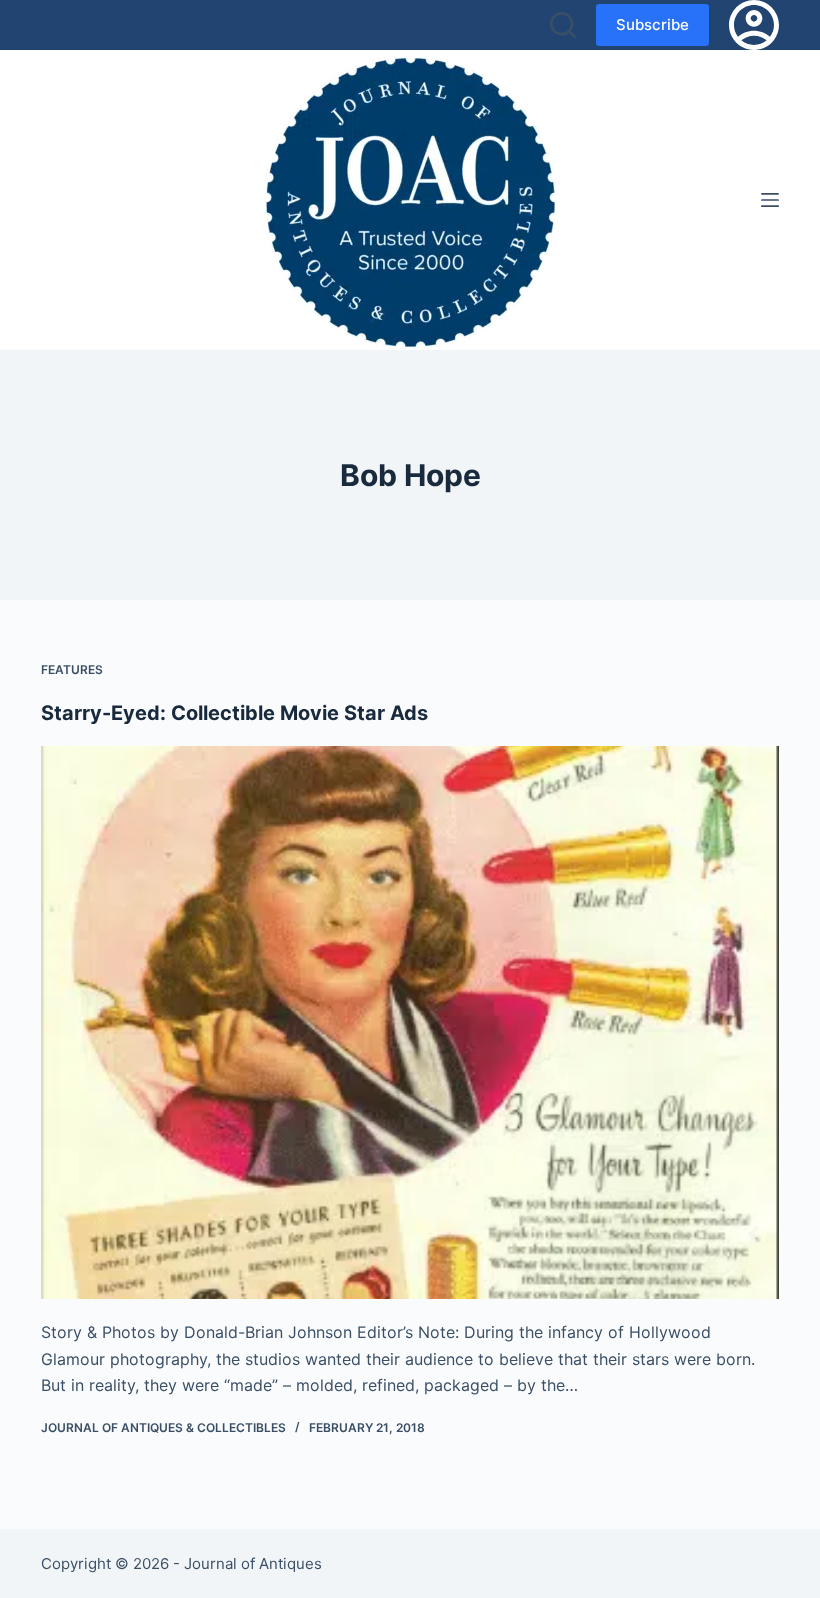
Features (72, 669)
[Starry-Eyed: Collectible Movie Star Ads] (410, 1023)
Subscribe (652, 24)
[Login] (754, 25)
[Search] (563, 25)
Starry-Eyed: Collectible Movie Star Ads (234, 713)
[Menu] (770, 200)
